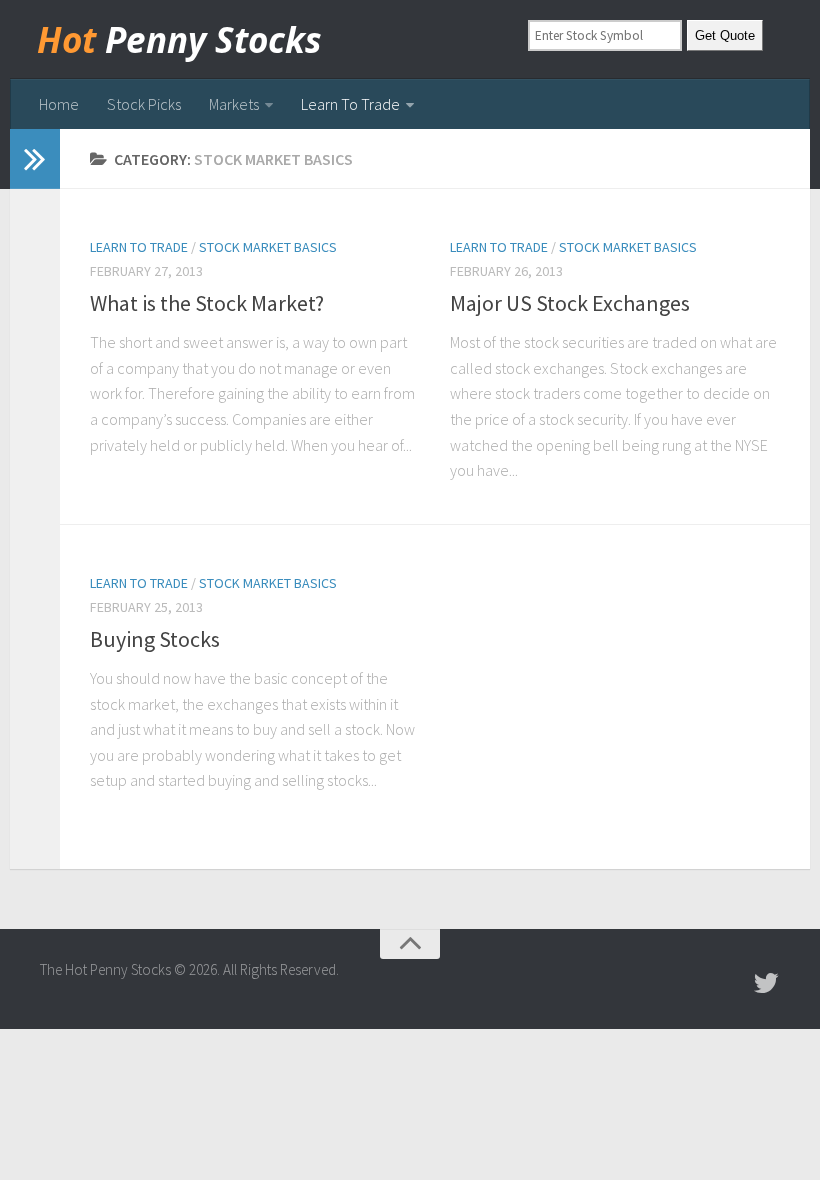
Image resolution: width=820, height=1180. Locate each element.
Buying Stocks (155, 639)
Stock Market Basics (268, 247)
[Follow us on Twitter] (766, 983)
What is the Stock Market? (207, 303)
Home (59, 104)
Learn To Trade (350, 104)
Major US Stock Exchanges (570, 303)
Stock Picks (144, 104)
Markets (234, 104)
